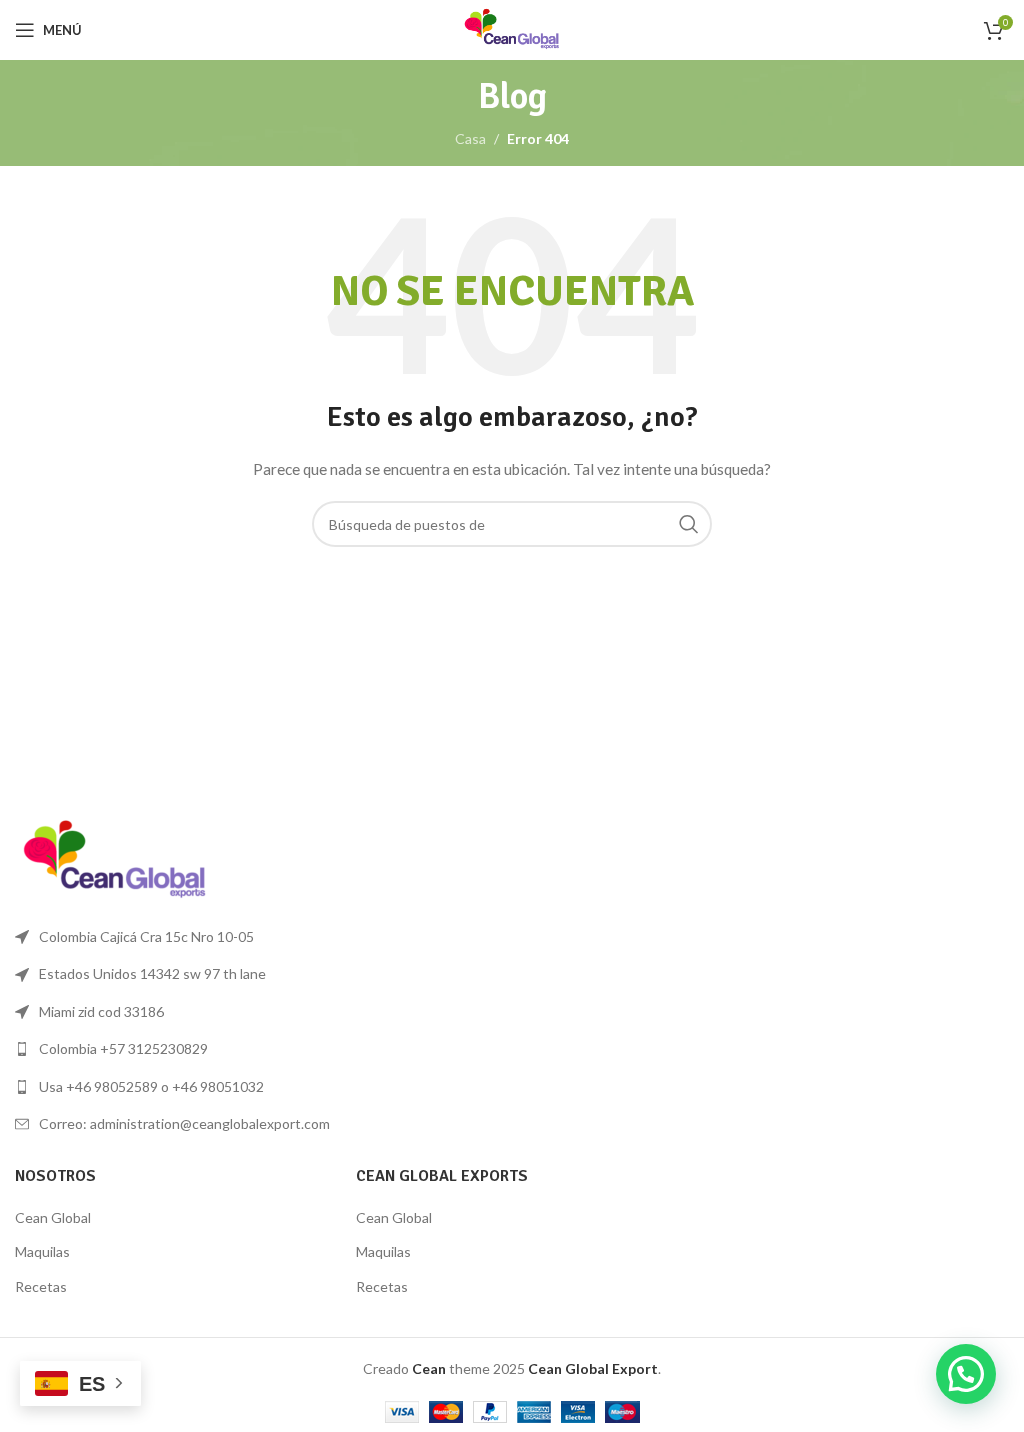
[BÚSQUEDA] (689, 524)
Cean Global (53, 1217)
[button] (966, 1374)
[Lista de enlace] (256, 1049)
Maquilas (42, 1251)
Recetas (41, 1286)
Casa (470, 138)
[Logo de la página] (512, 28)
